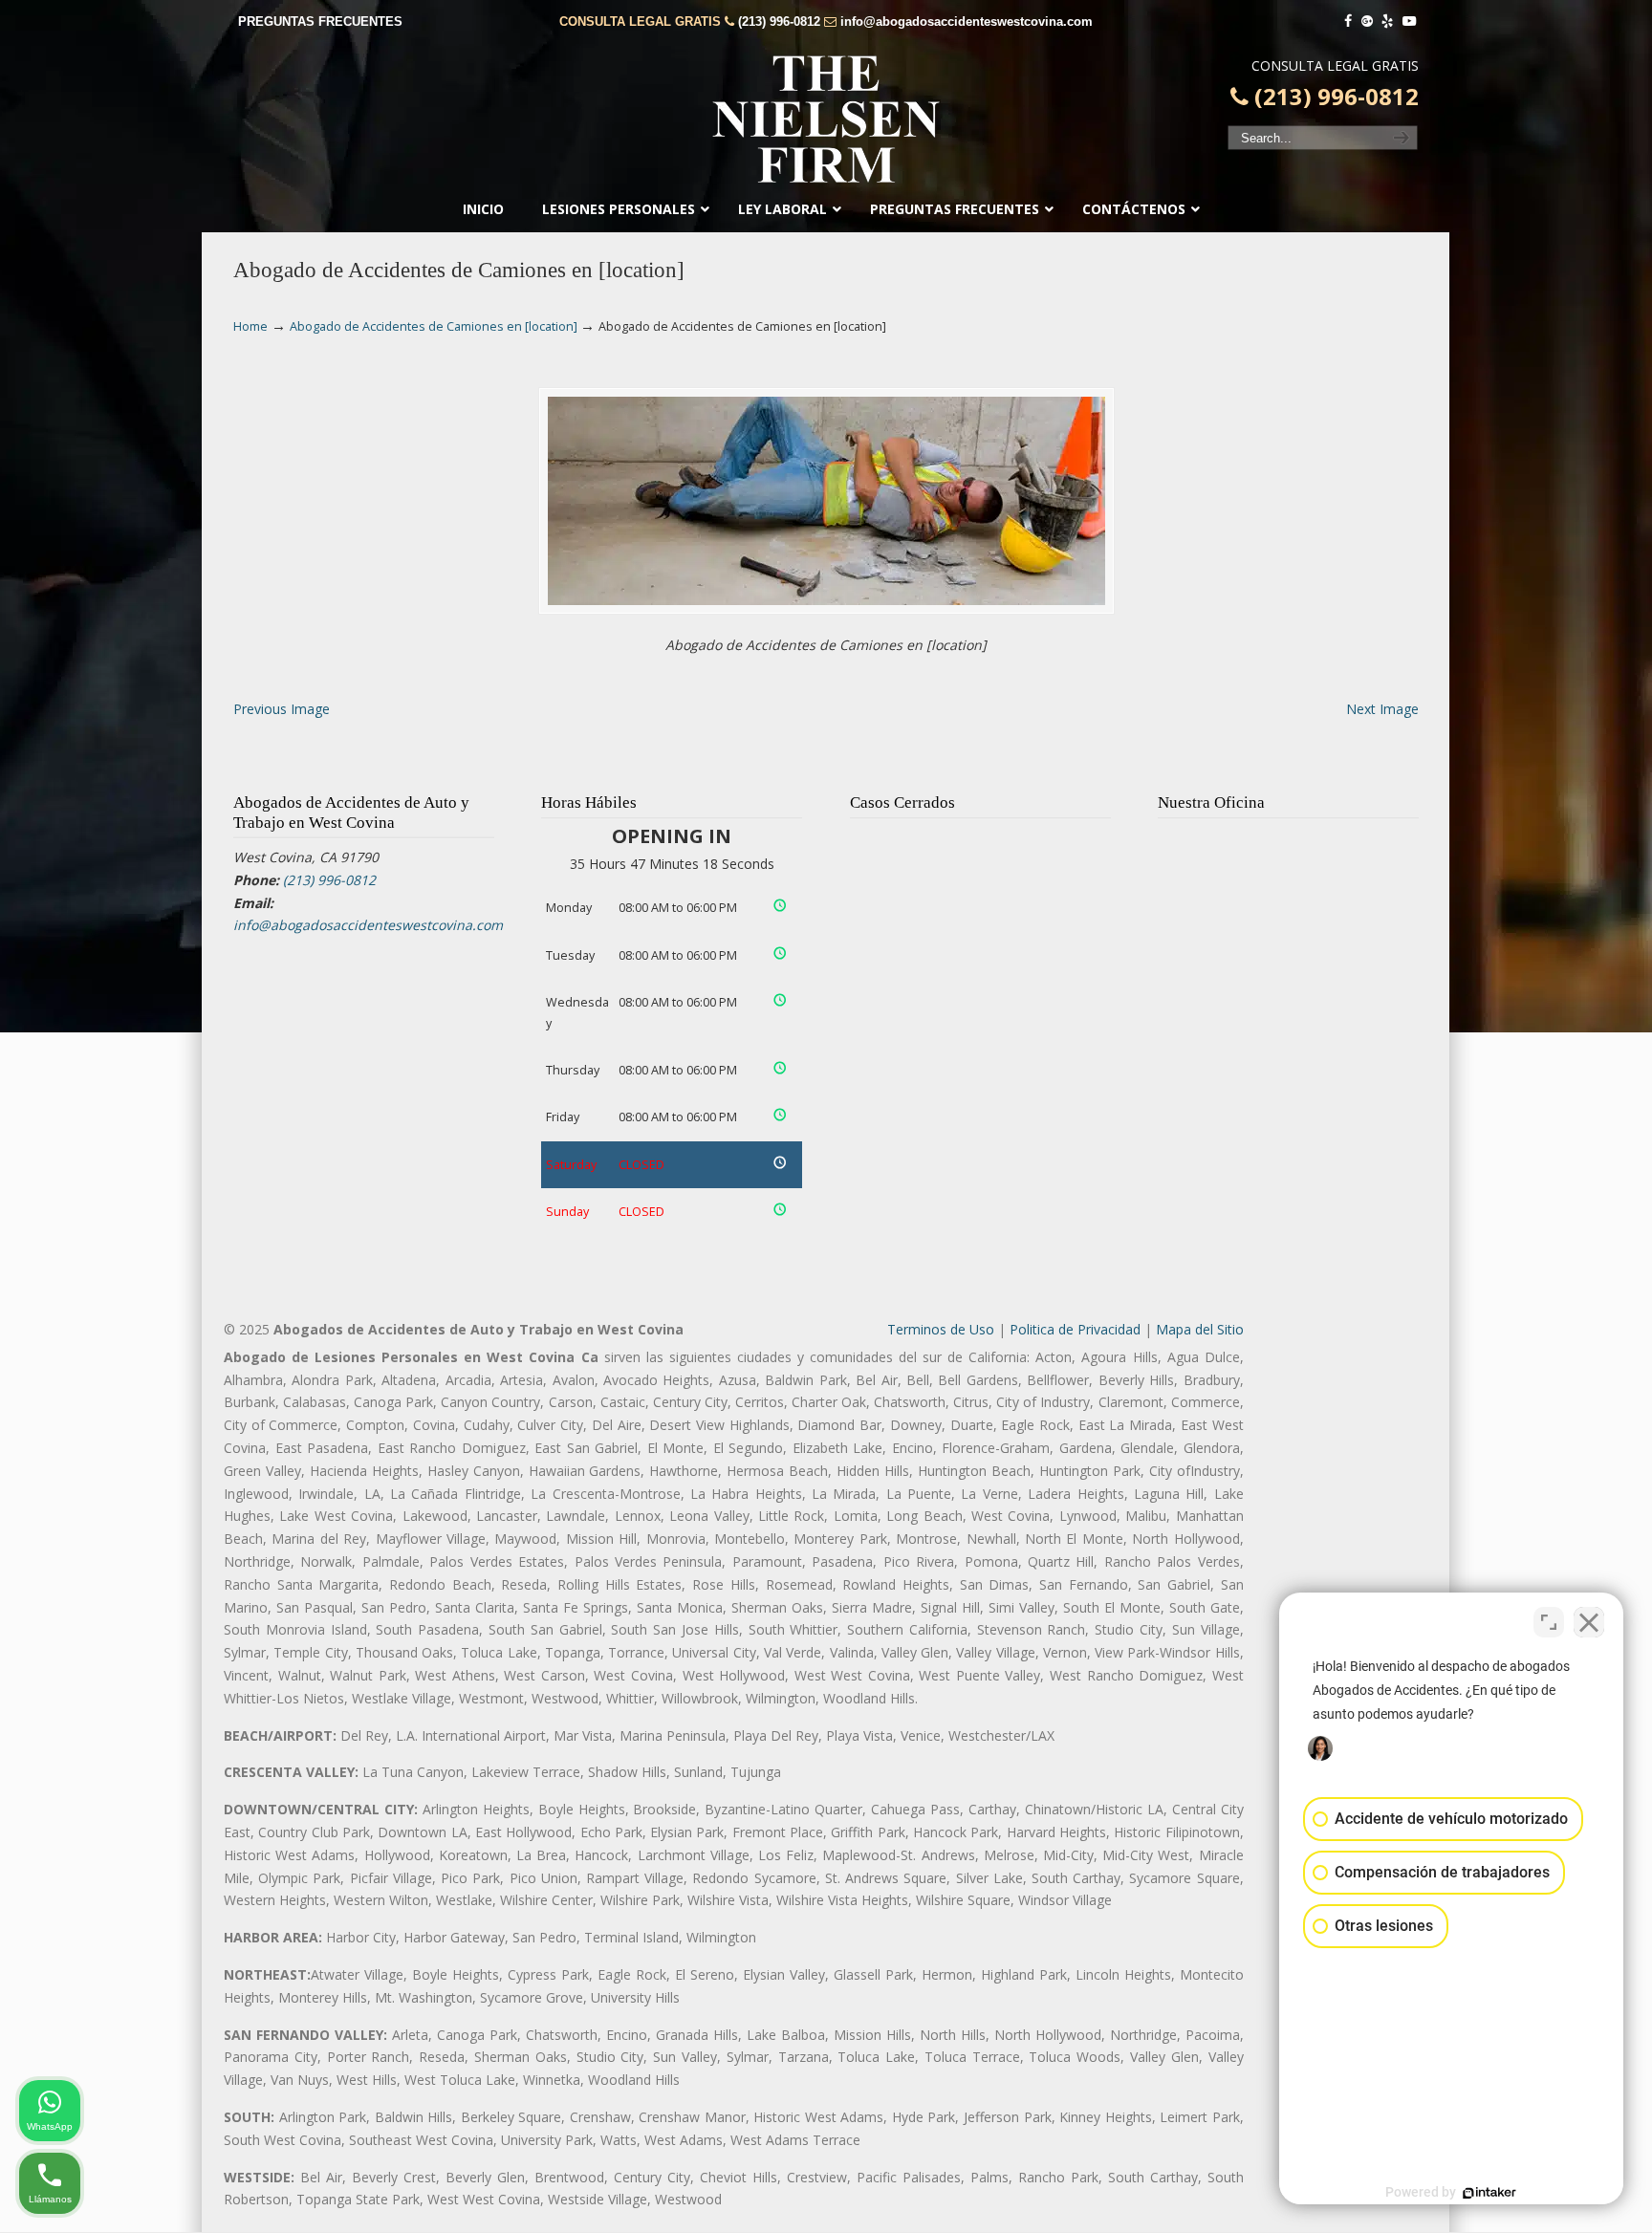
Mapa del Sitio (1200, 1329)
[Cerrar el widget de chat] (1589, 1622)
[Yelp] (1388, 22)
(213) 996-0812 (779, 22)
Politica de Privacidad (1075, 1329)
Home (250, 326)
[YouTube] (1409, 22)
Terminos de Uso (941, 1329)
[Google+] (1367, 22)
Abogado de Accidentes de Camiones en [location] (434, 326)
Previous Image (282, 709)
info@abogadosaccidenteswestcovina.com (967, 22)
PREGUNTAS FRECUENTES (320, 22)
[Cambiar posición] (1549, 1622)
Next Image (1382, 709)
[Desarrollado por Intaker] (1489, 2193)
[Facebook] (1348, 22)
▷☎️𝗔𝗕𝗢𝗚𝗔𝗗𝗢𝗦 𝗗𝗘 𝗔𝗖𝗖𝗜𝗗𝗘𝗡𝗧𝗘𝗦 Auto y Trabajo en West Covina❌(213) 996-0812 (826, 119)
